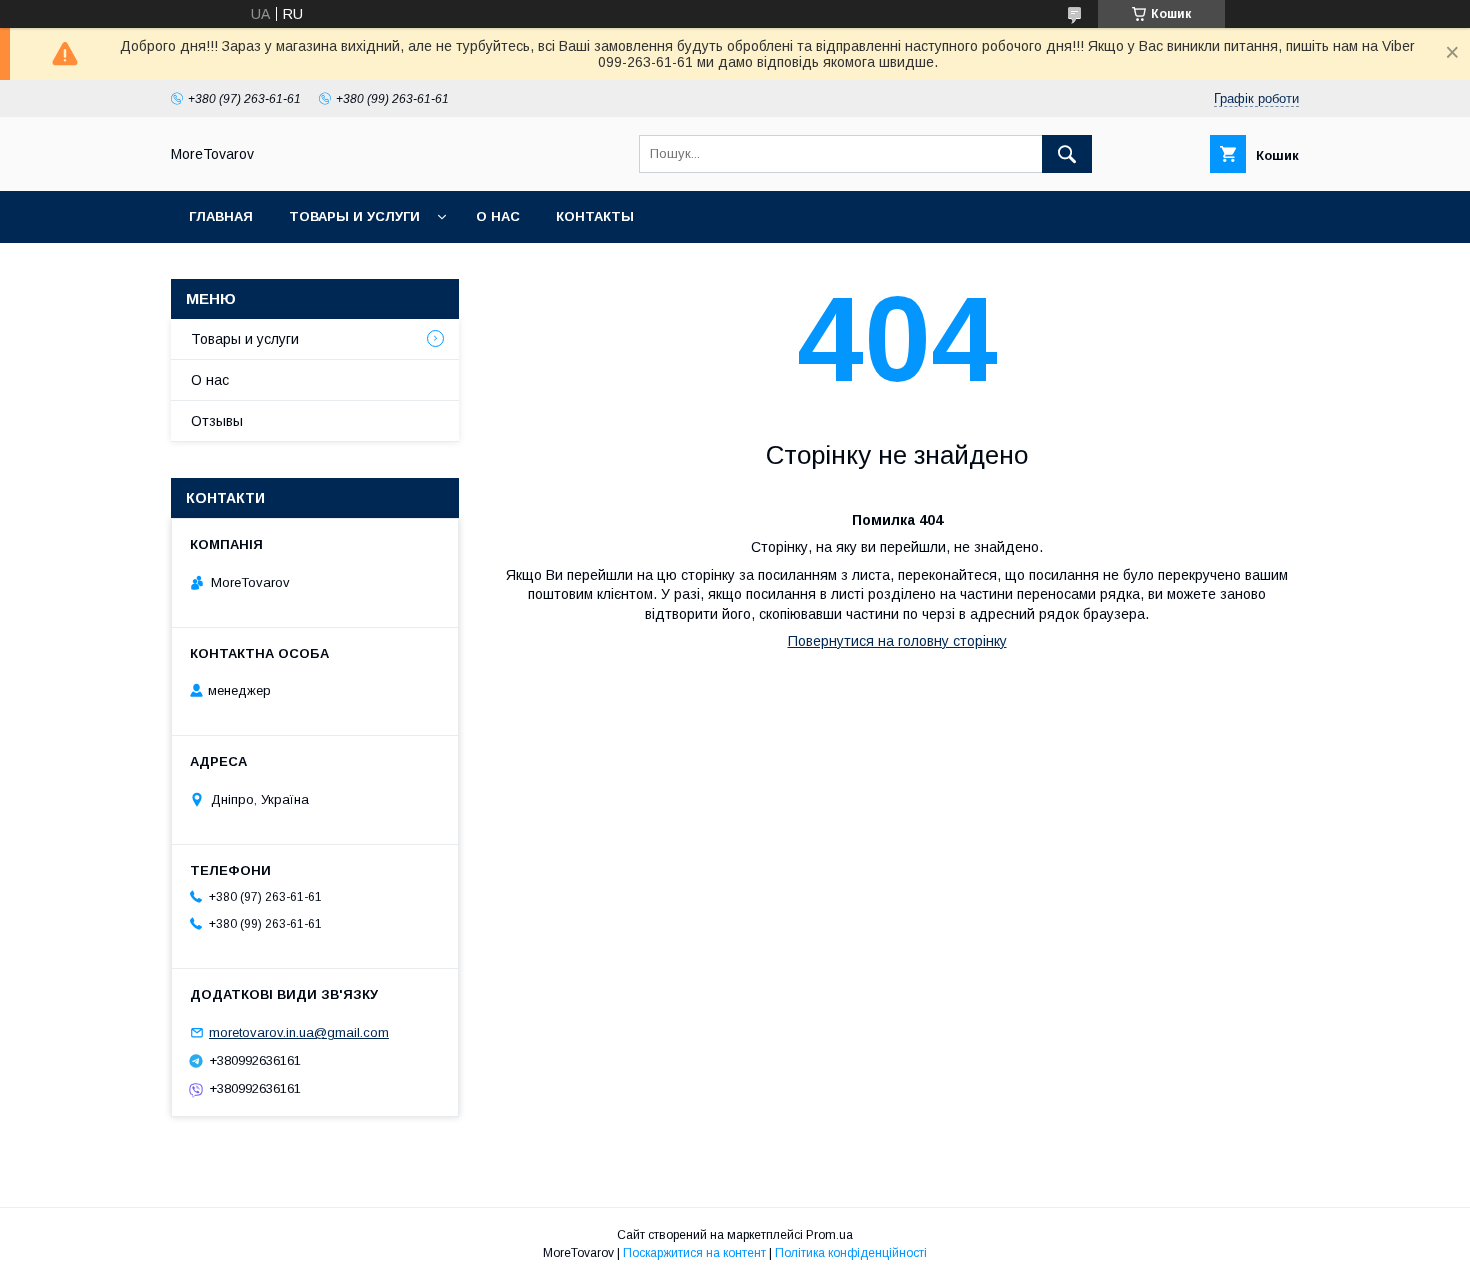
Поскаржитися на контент (694, 1253)
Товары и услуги (354, 216)
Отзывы (217, 421)
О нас (498, 216)
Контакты (595, 216)
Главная (221, 216)
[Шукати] (1067, 154)
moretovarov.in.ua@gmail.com (299, 1032)
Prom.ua (829, 1235)
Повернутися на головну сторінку (897, 641)
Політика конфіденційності (851, 1253)
